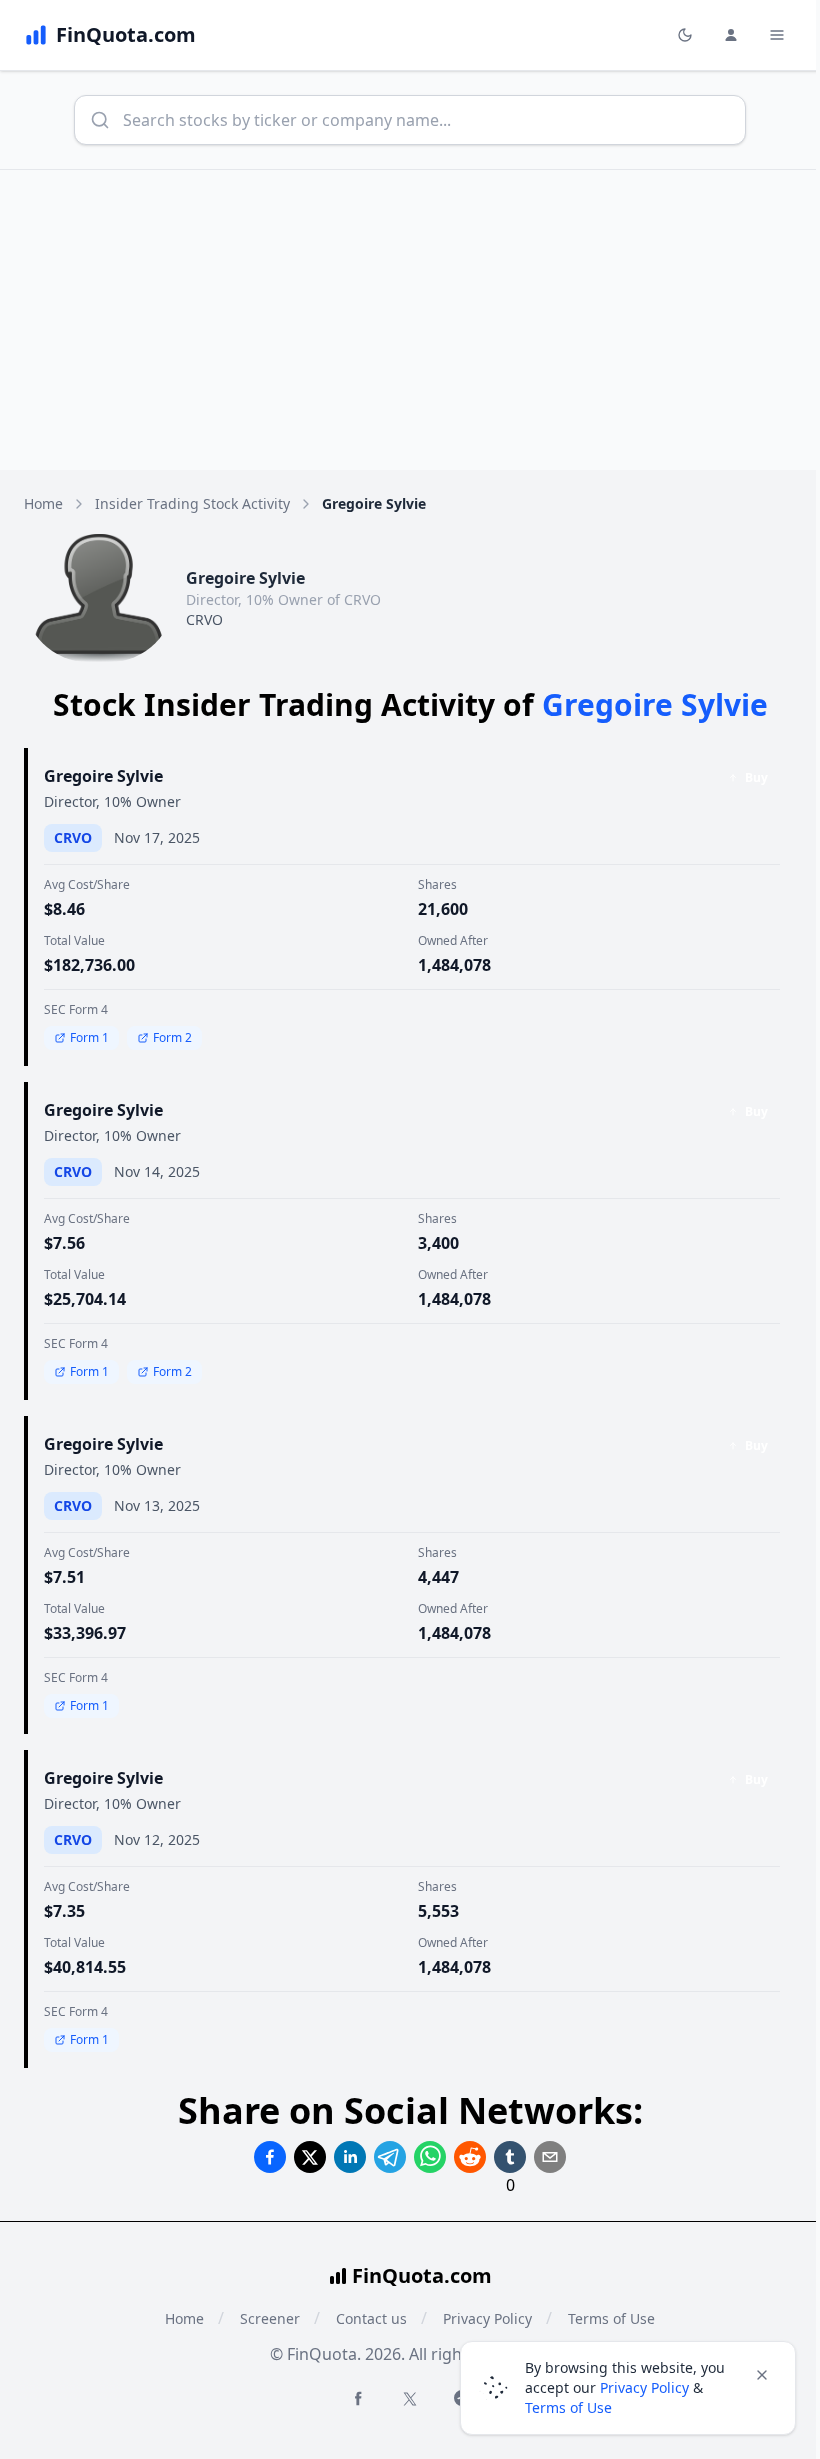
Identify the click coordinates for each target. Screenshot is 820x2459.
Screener (270, 2318)
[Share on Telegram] (390, 2157)
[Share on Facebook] (270, 2157)
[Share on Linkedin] (350, 2157)
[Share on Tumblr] (510, 2157)
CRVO (204, 619)
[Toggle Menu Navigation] (777, 35)
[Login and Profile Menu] (731, 35)
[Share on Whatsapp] (430, 2157)
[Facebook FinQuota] (358, 2398)
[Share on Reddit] (470, 2157)
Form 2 (172, 1037)
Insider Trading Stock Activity (192, 503)
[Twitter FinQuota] (410, 2399)
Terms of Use (568, 2407)
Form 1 (89, 1037)
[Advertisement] (410, 320)
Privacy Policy (644, 2387)
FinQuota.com (422, 2275)
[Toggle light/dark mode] (685, 35)
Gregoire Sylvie (103, 776)
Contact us (371, 2318)
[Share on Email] (550, 2157)
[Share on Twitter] (310, 2157)
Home (43, 503)
